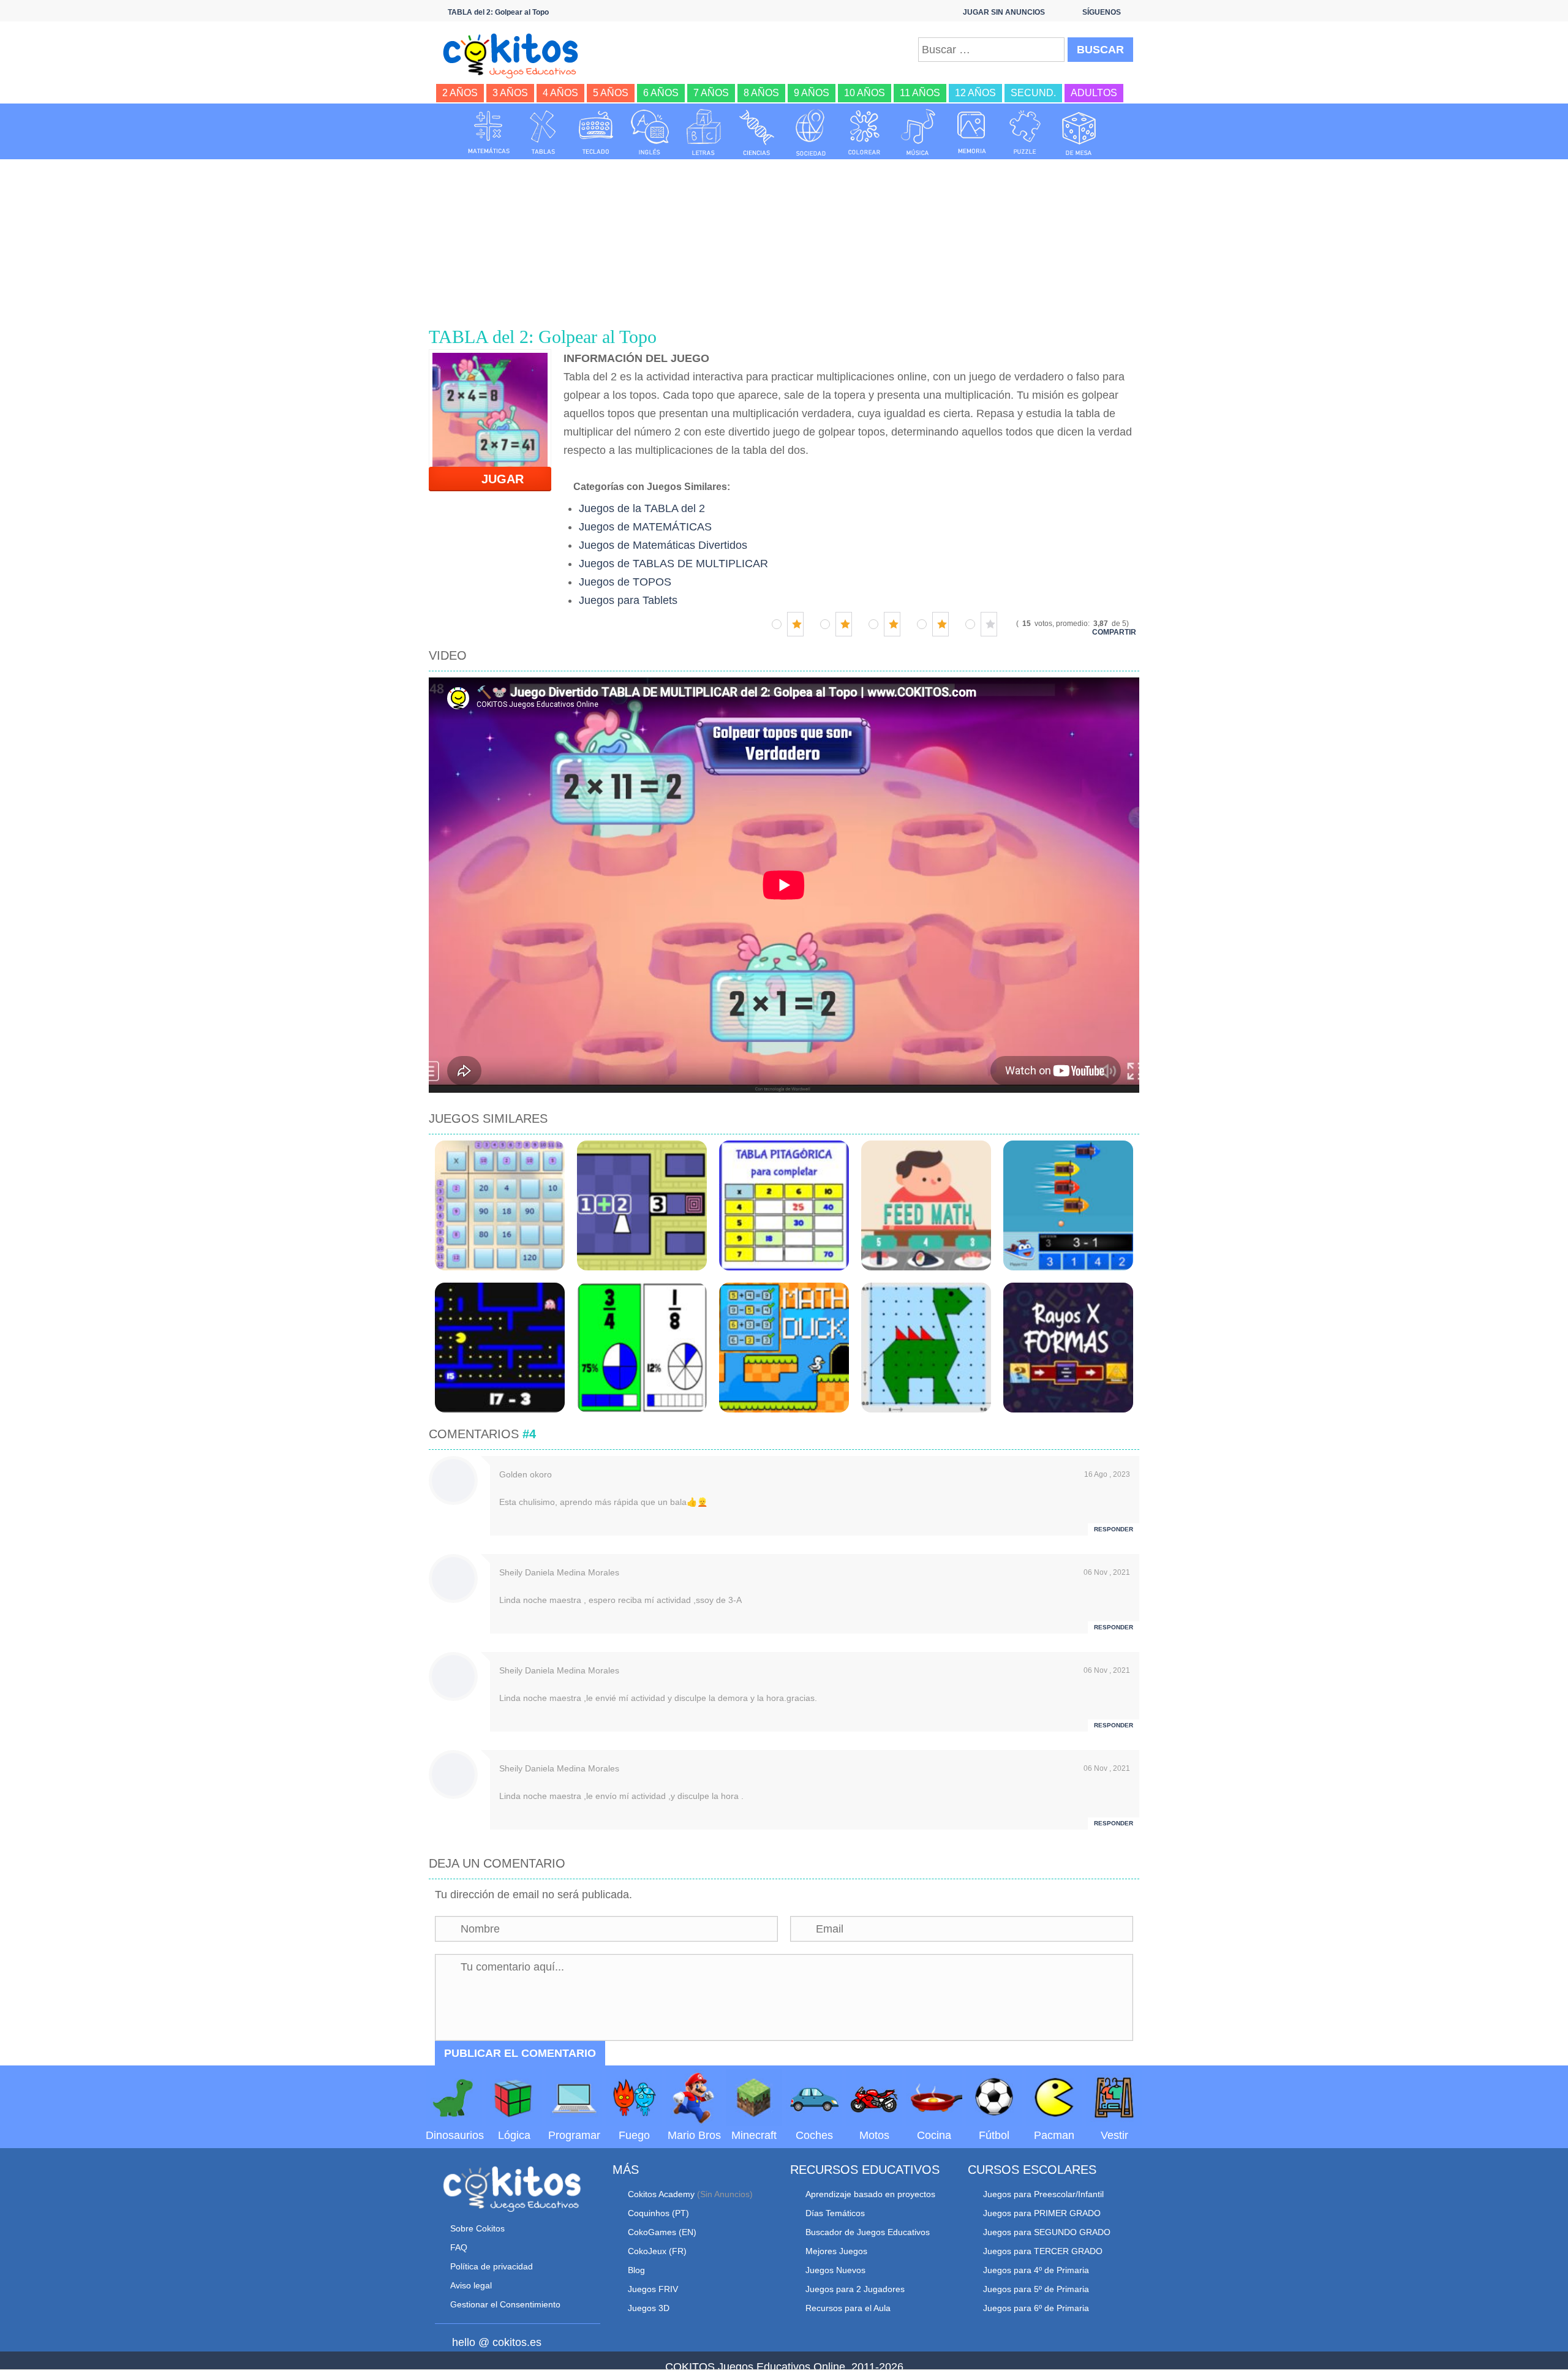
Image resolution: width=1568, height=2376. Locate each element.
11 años (920, 93)
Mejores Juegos (836, 2251)
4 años (560, 93)
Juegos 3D (649, 2308)
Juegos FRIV (653, 2289)
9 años (812, 93)
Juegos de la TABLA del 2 (642, 508)
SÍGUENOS (1102, 12)
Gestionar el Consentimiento (505, 2304)
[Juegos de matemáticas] (489, 132)
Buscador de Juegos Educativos (868, 2232)
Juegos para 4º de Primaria (1036, 2270)
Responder (1114, 1529)
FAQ (459, 2247)
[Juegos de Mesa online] (1079, 132)
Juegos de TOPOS (625, 582)
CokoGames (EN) (662, 2232)
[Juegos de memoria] (972, 132)
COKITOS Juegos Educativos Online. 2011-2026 (784, 2367)
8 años (761, 93)
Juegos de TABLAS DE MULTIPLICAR (673, 564)
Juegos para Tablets (628, 600)
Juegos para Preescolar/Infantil (1043, 2194)
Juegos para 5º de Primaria (1036, 2289)
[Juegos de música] (918, 132)
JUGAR (495, 479)
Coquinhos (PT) (658, 2213)
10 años (865, 93)
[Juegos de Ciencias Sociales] (811, 132)
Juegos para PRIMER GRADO (1042, 2213)
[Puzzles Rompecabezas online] (1025, 132)
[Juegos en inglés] (650, 132)
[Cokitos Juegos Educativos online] (516, 55)
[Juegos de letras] (704, 132)
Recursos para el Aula (848, 2308)
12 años (975, 93)
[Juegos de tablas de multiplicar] (543, 132)
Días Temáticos (835, 2213)
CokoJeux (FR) (657, 2251)
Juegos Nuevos (835, 2270)
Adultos (1094, 93)
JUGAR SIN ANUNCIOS (1004, 12)
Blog (636, 2270)
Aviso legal (471, 2285)
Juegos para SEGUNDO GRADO (1047, 2232)
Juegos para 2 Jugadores (855, 2289)
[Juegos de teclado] (596, 132)
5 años (611, 93)
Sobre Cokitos (477, 2228)
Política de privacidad (492, 2266)
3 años (510, 93)
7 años (711, 93)
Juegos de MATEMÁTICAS (645, 527)
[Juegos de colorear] (864, 132)
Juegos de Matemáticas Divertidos (663, 545)
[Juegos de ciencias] (757, 132)
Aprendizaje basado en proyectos (870, 2194)
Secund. (1033, 93)
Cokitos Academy (661, 2194)
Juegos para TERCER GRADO (1043, 2251)
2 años (460, 93)
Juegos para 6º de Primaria (1036, 2308)
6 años (661, 93)
